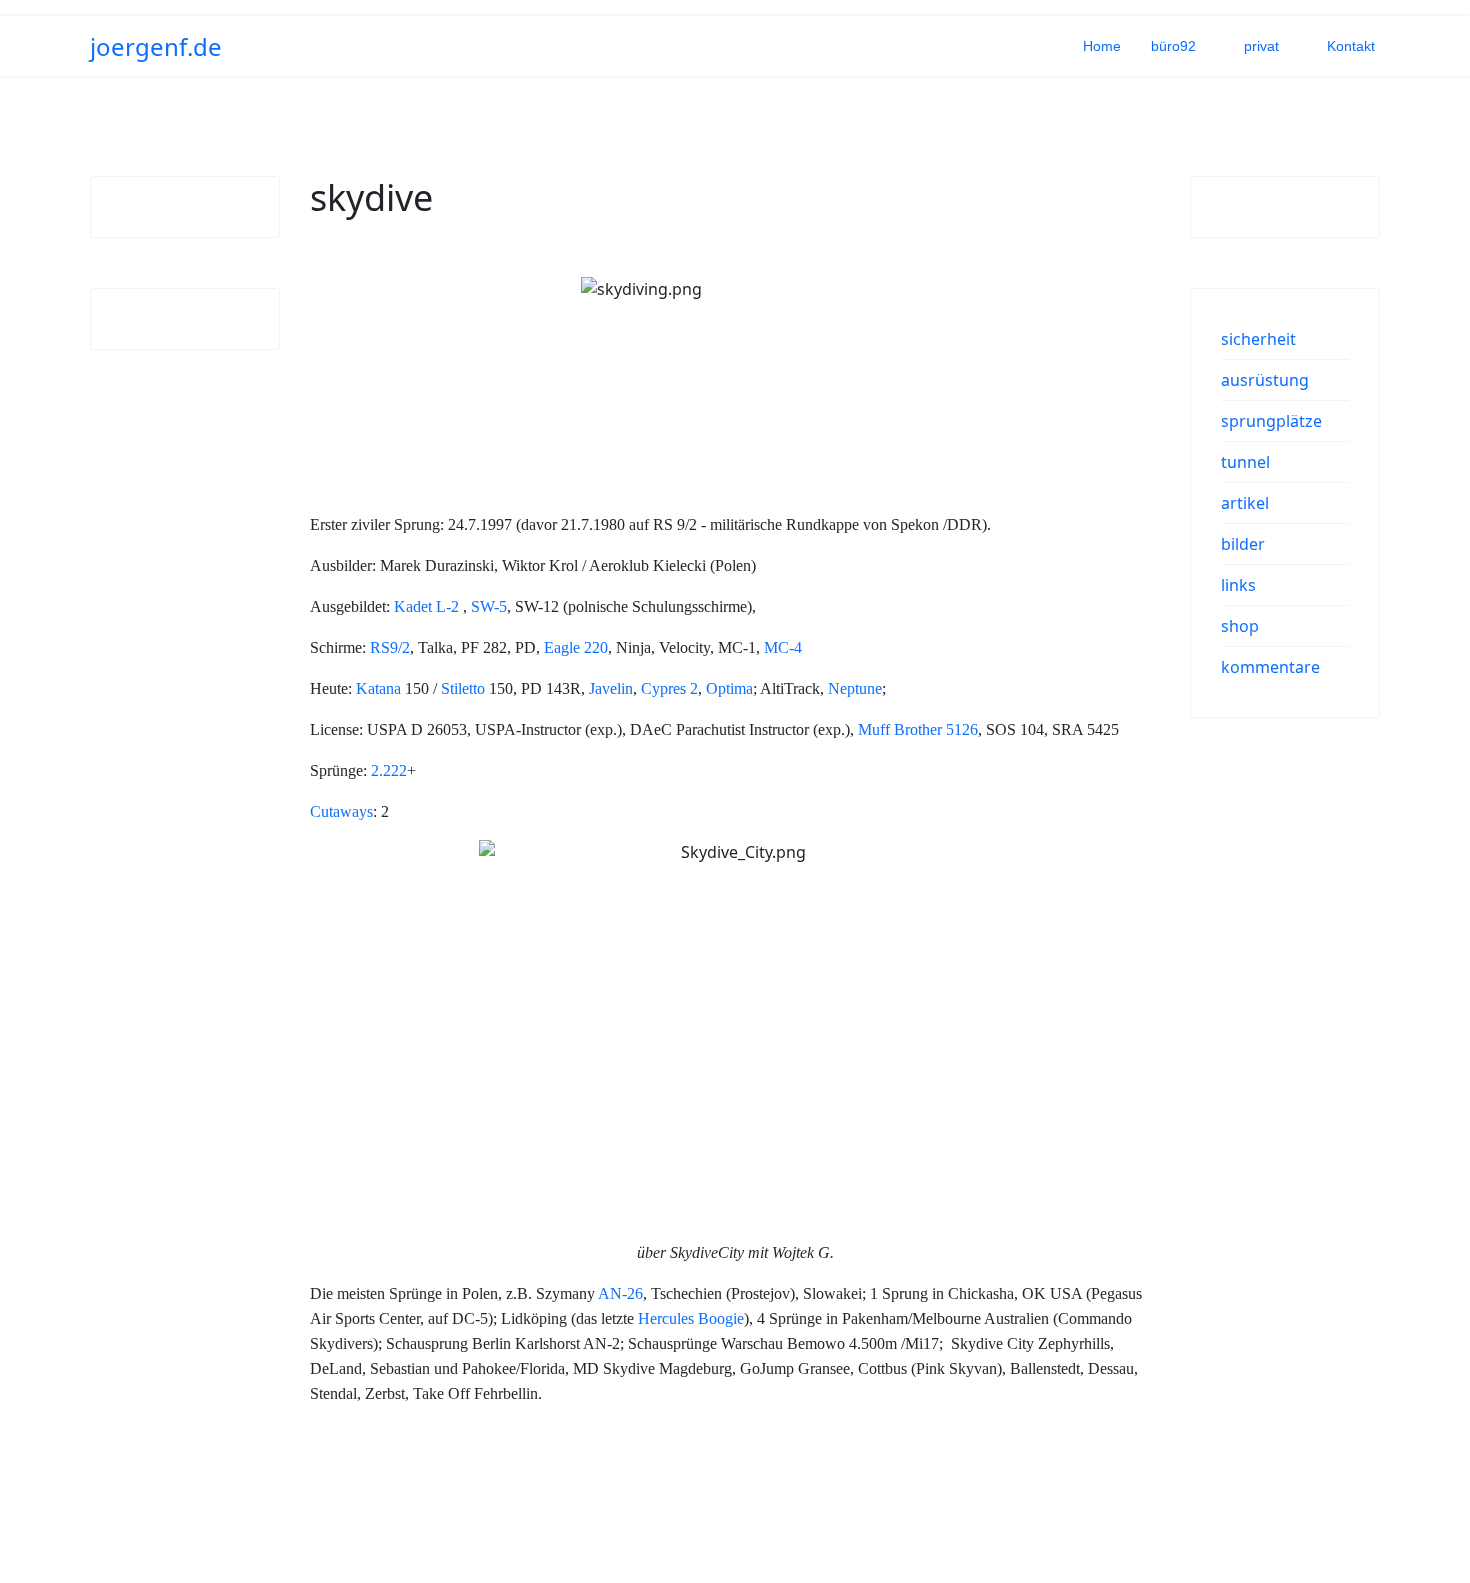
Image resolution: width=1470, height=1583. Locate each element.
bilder (1243, 544)
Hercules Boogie (691, 1318)
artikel (1245, 503)
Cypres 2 (669, 688)
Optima (729, 688)
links (1238, 585)
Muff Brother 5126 (918, 729)
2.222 (389, 770)
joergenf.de (156, 47)
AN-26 (620, 1293)
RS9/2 (390, 647)
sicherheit (1258, 339)
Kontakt (1351, 46)
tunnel (1245, 462)
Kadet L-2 (426, 606)
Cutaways (341, 811)
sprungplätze (1271, 421)
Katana (378, 688)
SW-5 (489, 606)
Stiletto (463, 688)
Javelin (611, 688)
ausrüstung (1265, 380)
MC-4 (783, 647)
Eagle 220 (576, 647)
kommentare (1270, 667)
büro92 (1173, 46)
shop (1240, 626)
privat (1261, 46)
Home (1102, 46)
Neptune (855, 688)
